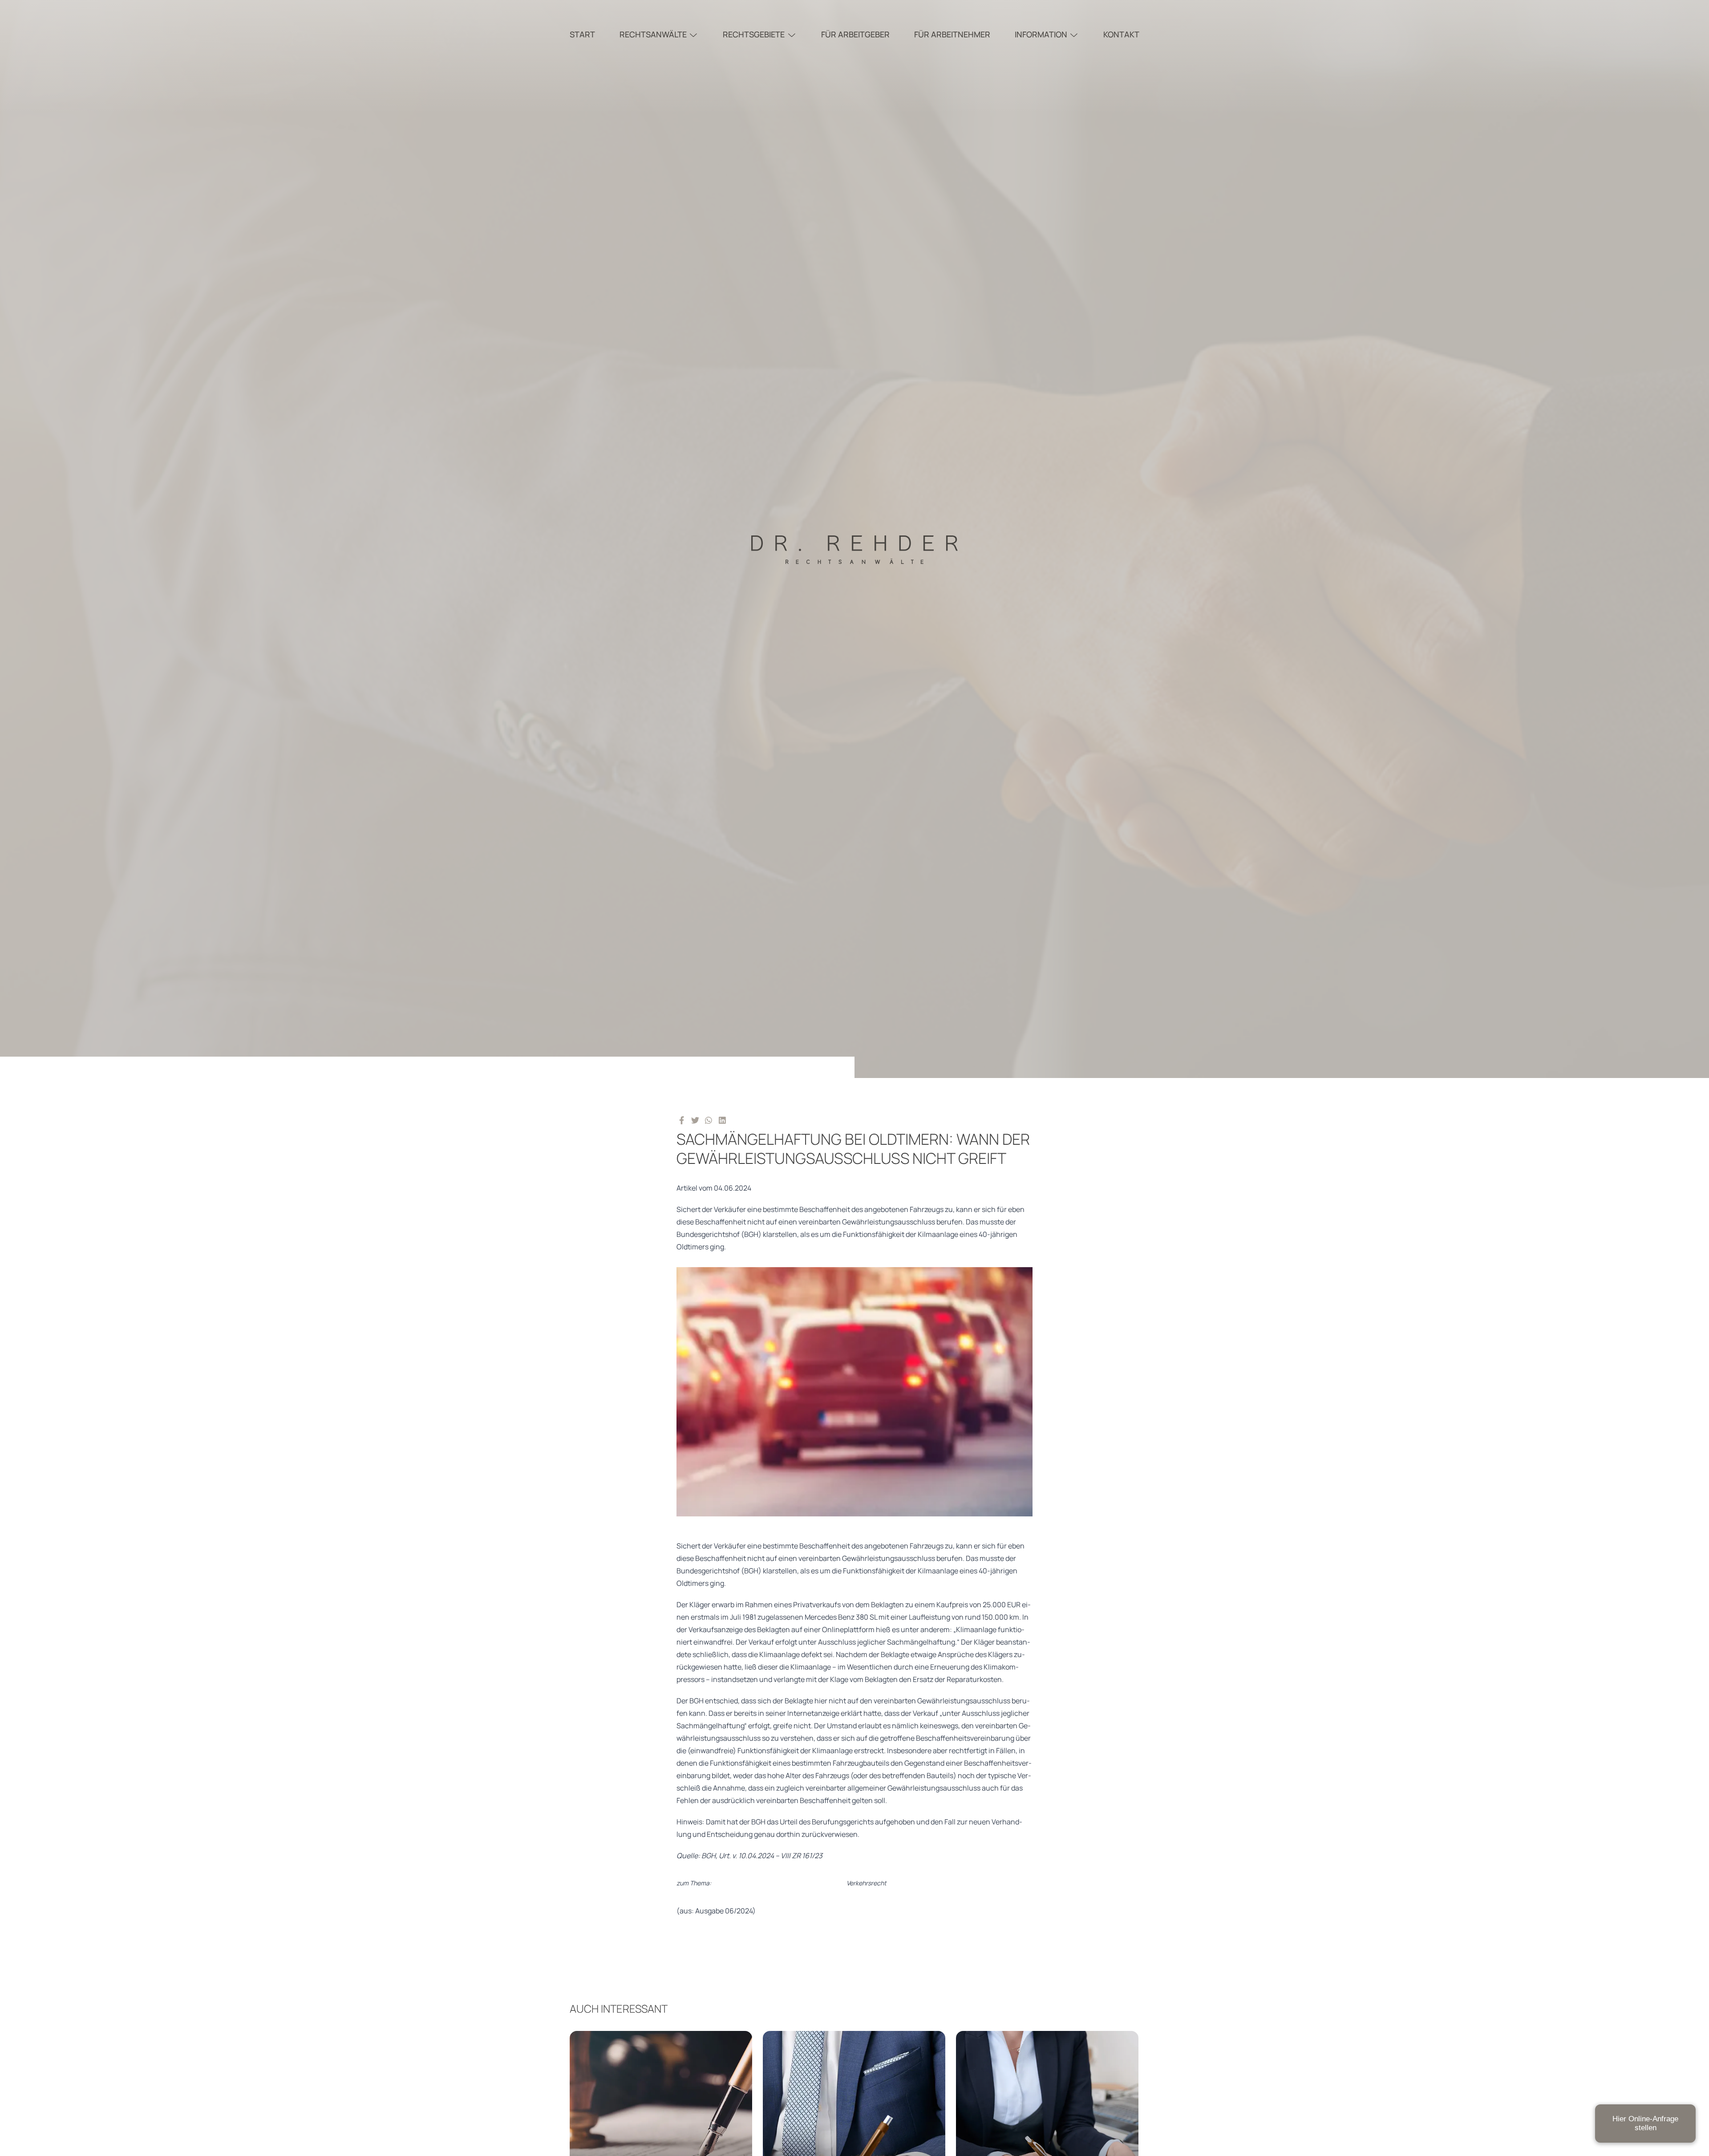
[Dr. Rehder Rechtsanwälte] (854, 539)
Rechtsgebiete (754, 34)
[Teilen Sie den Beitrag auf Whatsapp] (709, 1120)
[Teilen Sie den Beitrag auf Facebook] (682, 1120)
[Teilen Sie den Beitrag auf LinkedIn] (723, 1120)
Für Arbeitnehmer (952, 34)
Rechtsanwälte (653, 34)
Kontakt (1121, 34)
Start (582, 34)
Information (1041, 34)
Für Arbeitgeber (855, 34)
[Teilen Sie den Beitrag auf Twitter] (695, 1120)
